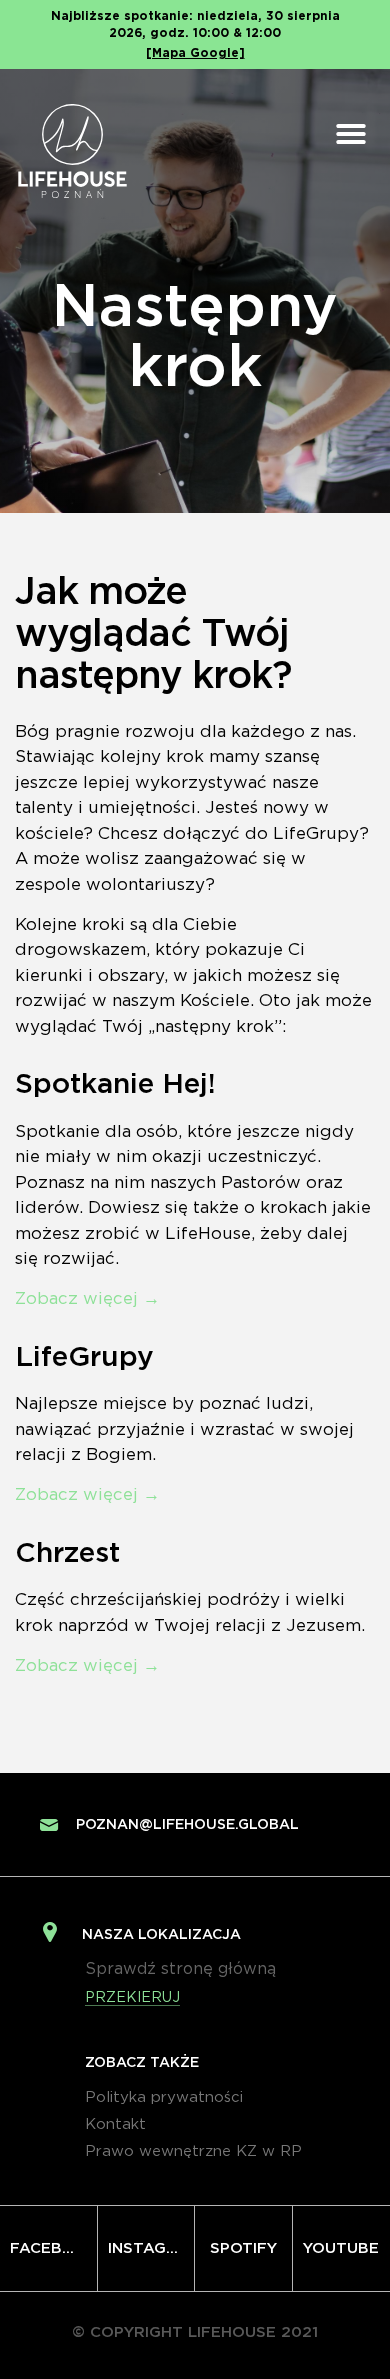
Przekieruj (132, 1998)
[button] (351, 134)
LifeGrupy (84, 1358)
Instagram (152, 2248)
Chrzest (67, 1554)
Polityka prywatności (164, 2097)
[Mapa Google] (195, 53)
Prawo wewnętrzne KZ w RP (193, 2151)
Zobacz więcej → (87, 1298)
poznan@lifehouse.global (187, 1825)
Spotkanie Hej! (115, 1085)
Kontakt (115, 2124)
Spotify (243, 2248)
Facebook (54, 2248)
